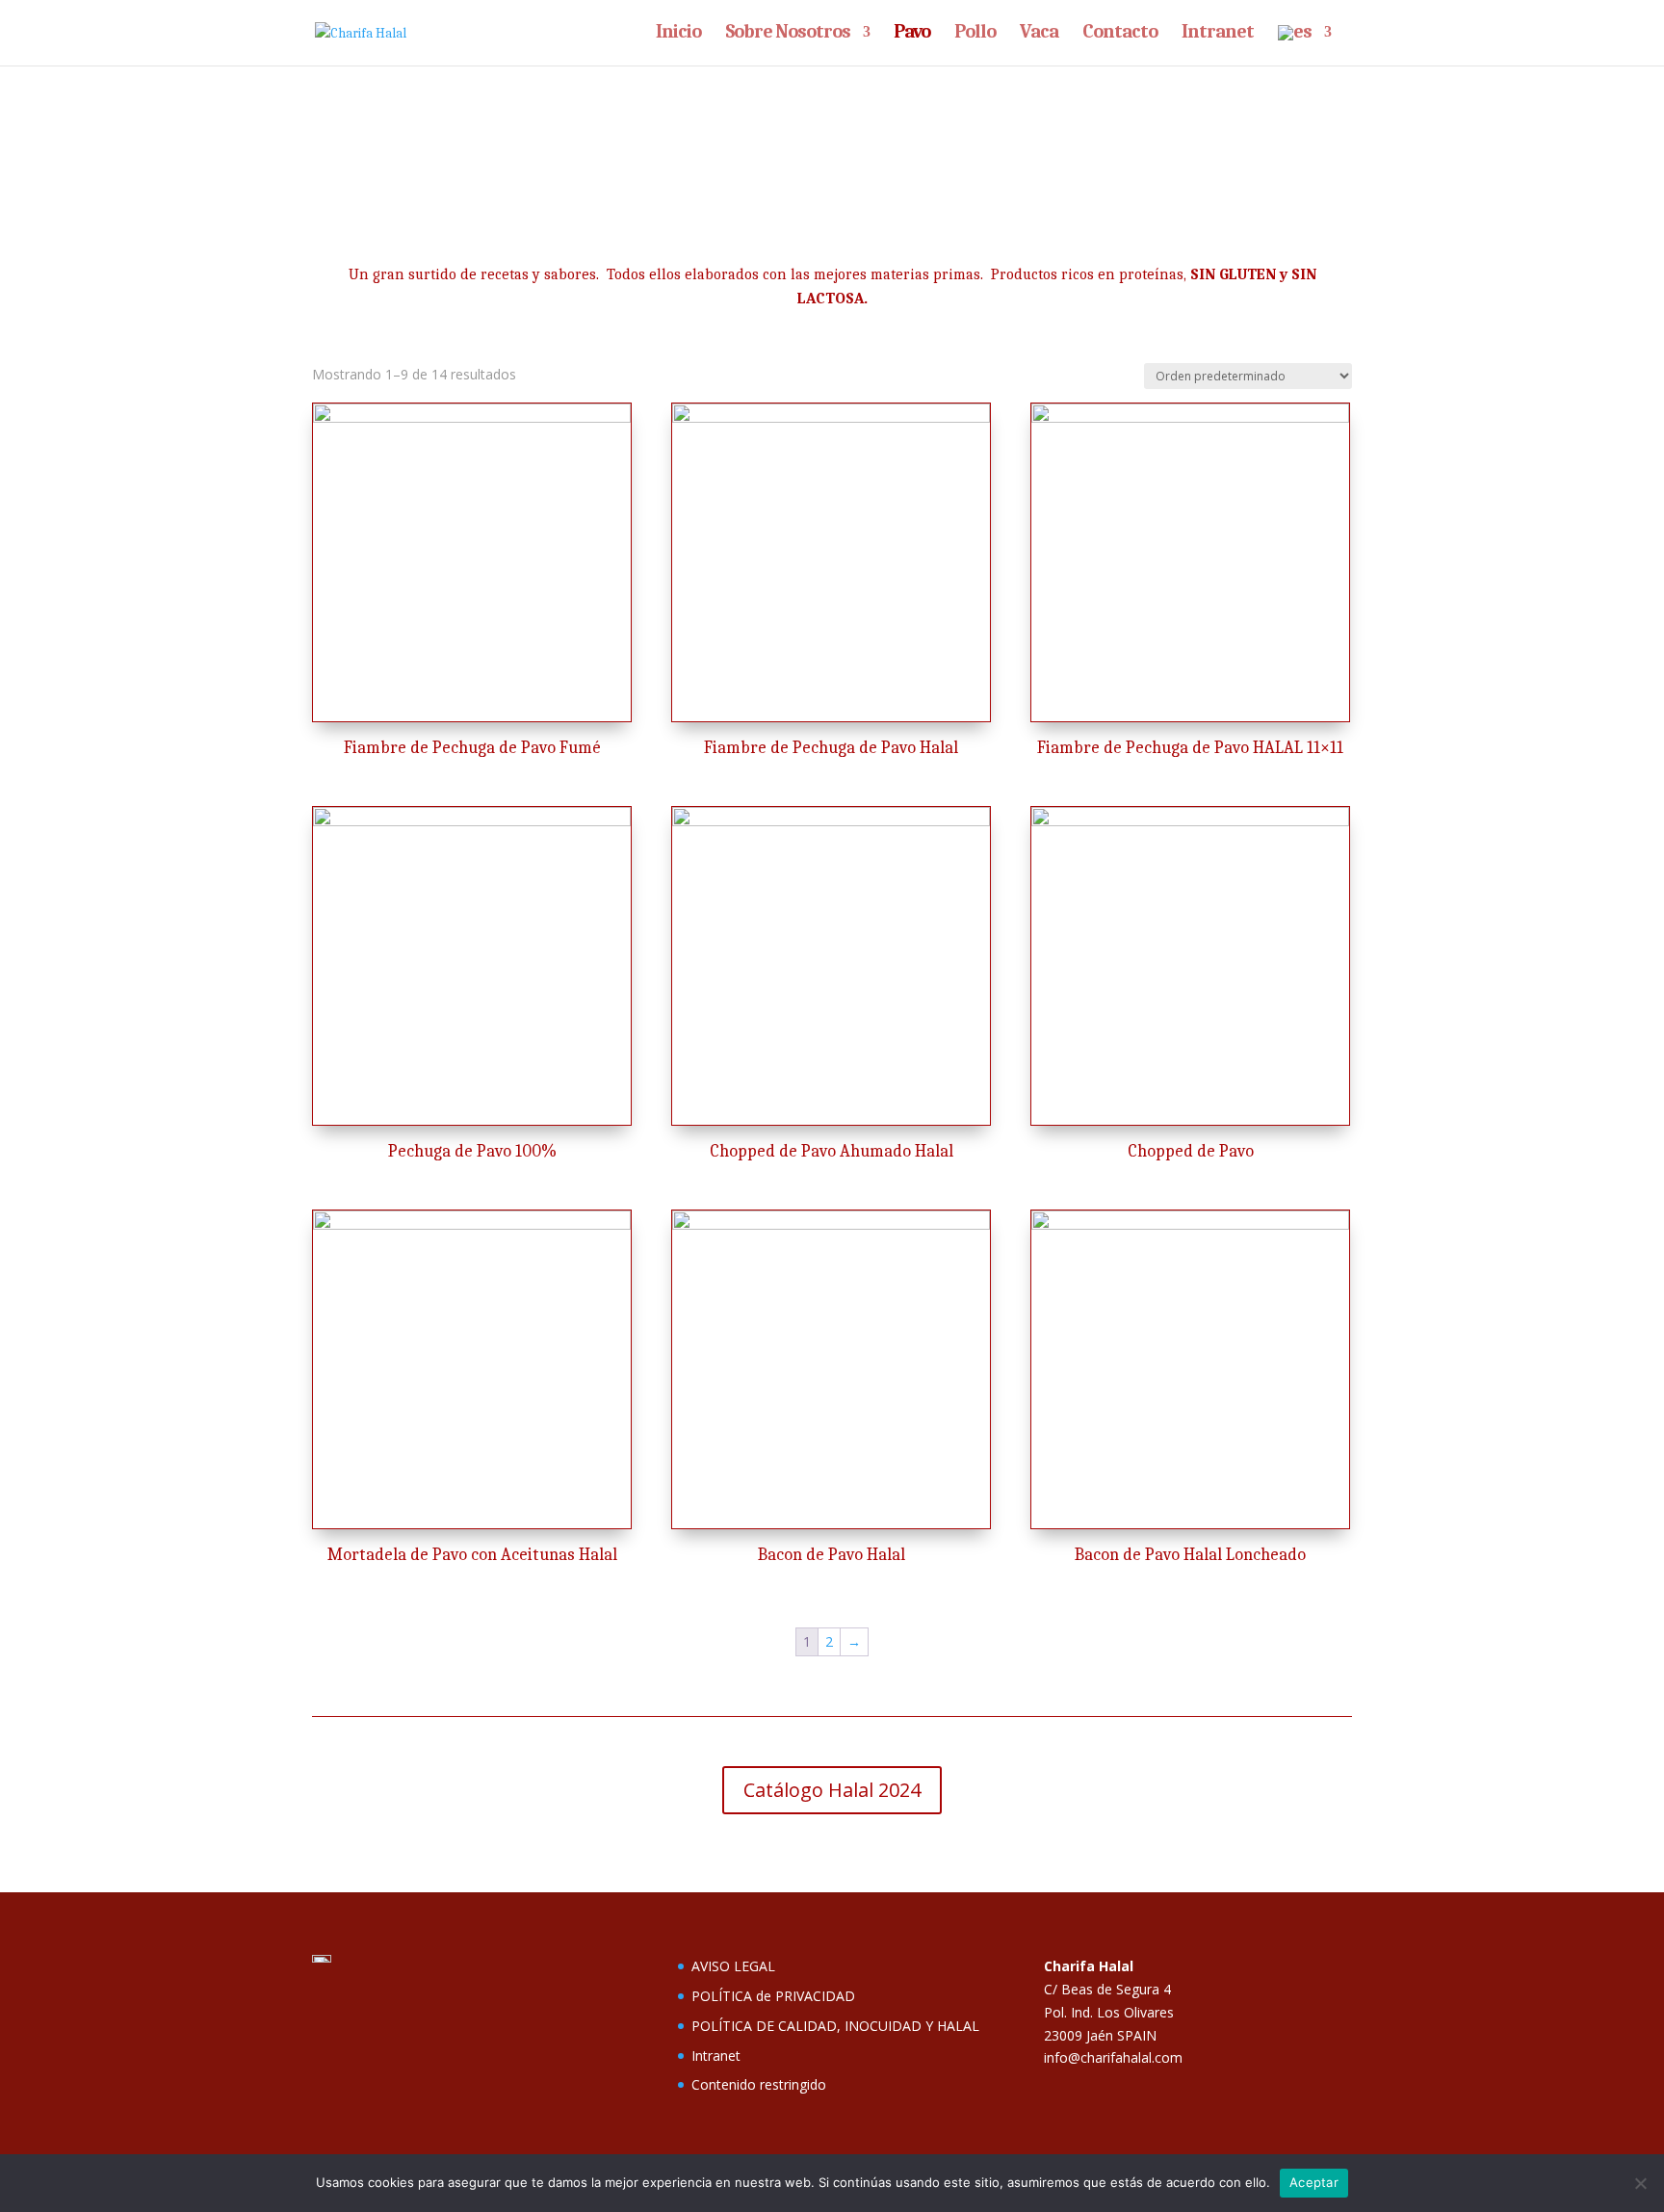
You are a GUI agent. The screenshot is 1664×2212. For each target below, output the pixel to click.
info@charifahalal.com (1113, 2057)
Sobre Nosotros (788, 34)
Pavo (912, 34)
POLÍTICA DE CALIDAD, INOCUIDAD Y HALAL (835, 2026)
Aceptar (1314, 2182)
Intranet (1218, 34)
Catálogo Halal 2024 (832, 1790)
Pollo (975, 34)
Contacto (1120, 34)
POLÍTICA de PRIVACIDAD (773, 1996)
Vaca (1039, 34)
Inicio (678, 34)
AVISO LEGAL (733, 1966)
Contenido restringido (759, 2084)
